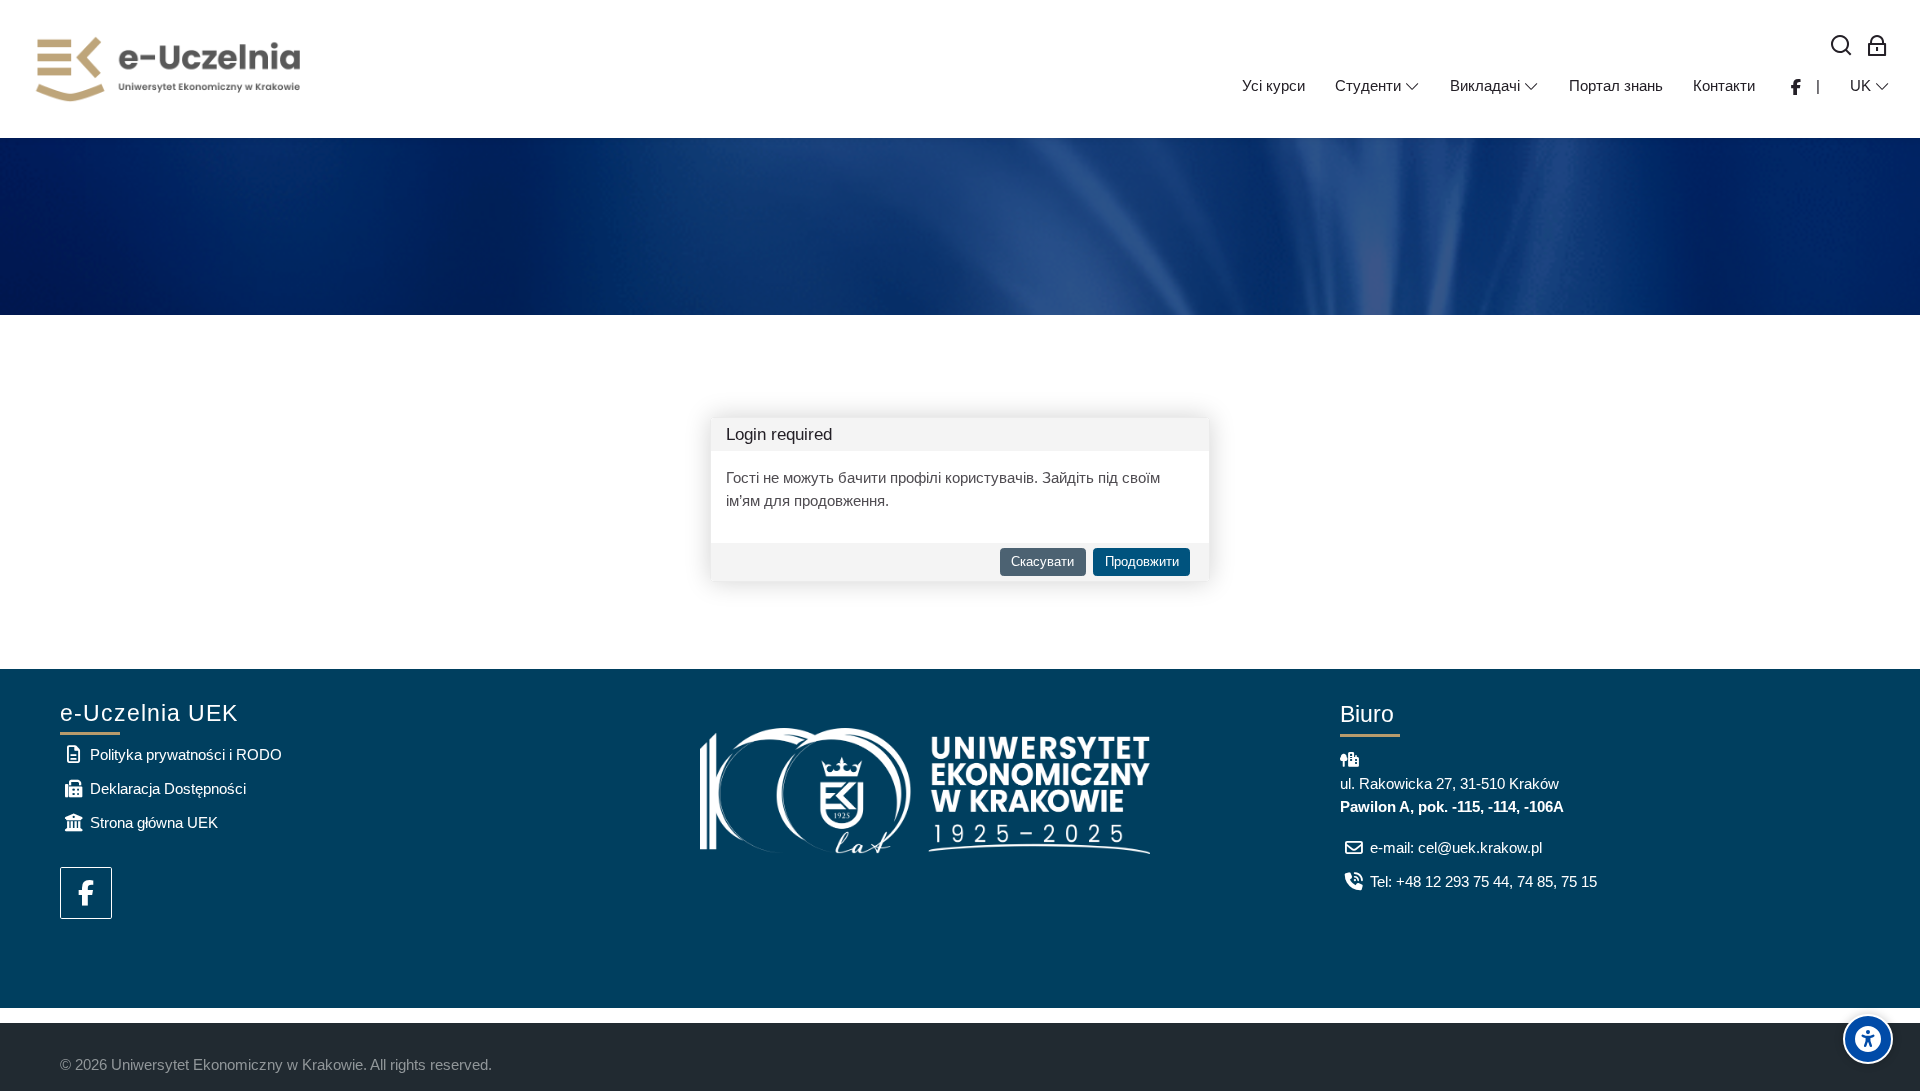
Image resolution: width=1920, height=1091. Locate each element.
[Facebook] (86, 893)
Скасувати (1042, 561)
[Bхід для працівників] (1877, 46)
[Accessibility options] (1868, 1039)
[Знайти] (1841, 46)
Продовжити (1142, 561)
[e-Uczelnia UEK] (170, 69)
